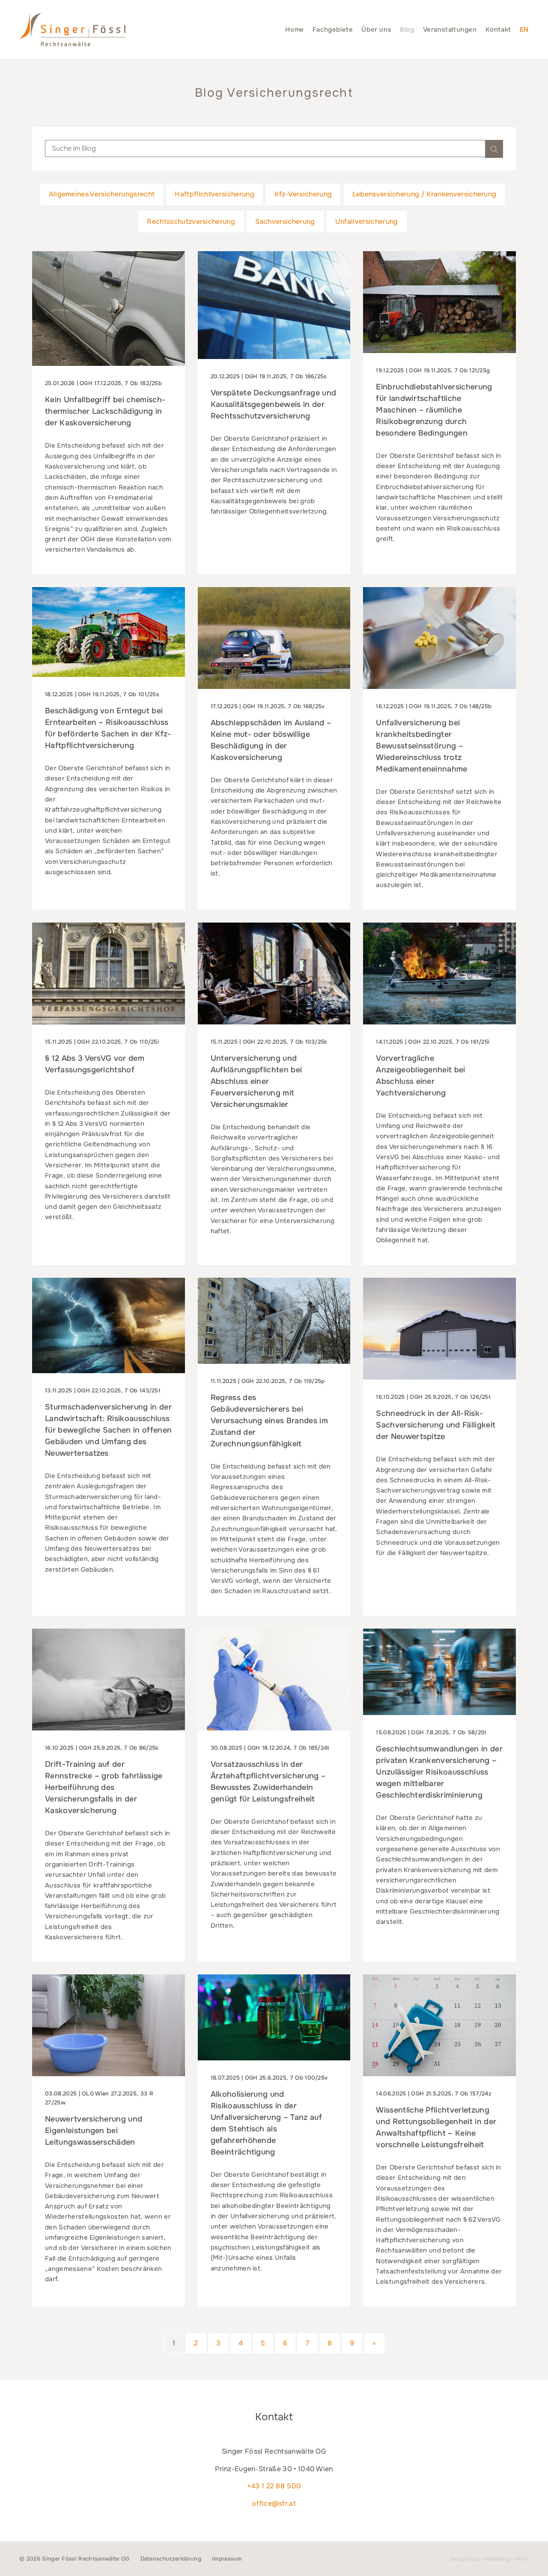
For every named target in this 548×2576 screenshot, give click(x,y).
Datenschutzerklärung (171, 2559)
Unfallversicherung (367, 221)
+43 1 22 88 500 (274, 2486)
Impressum (227, 2559)
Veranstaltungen (450, 30)
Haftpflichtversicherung (214, 194)
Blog (407, 30)
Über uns (376, 30)
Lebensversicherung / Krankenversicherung (424, 194)
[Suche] (494, 149)
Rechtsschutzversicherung (191, 221)
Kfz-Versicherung (303, 194)
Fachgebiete (333, 30)
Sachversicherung (285, 221)
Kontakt (498, 30)
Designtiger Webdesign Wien (489, 2559)
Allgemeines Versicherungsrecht (102, 194)
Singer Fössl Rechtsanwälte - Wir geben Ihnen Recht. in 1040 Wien (72, 30)
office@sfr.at (274, 2503)
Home (294, 30)
